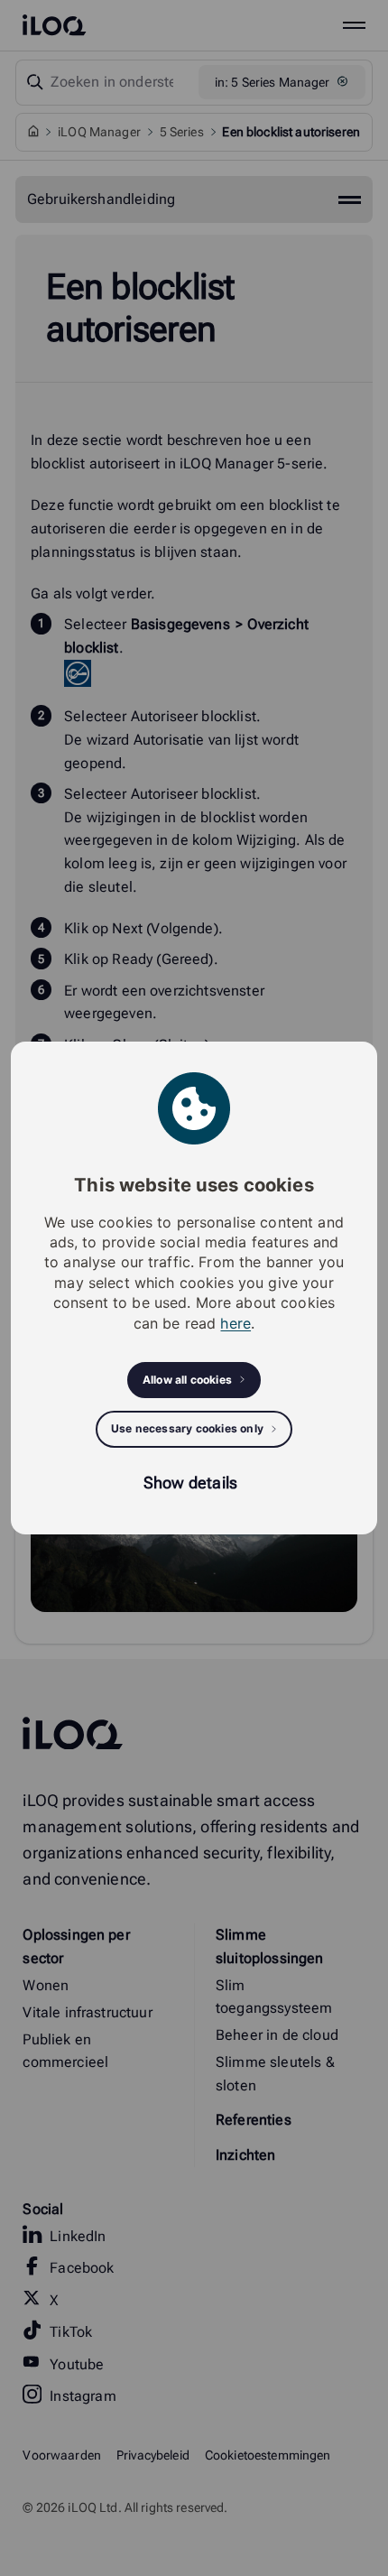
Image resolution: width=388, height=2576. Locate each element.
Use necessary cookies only (187, 1428)
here (236, 1323)
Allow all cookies (187, 1380)
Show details (190, 1483)
